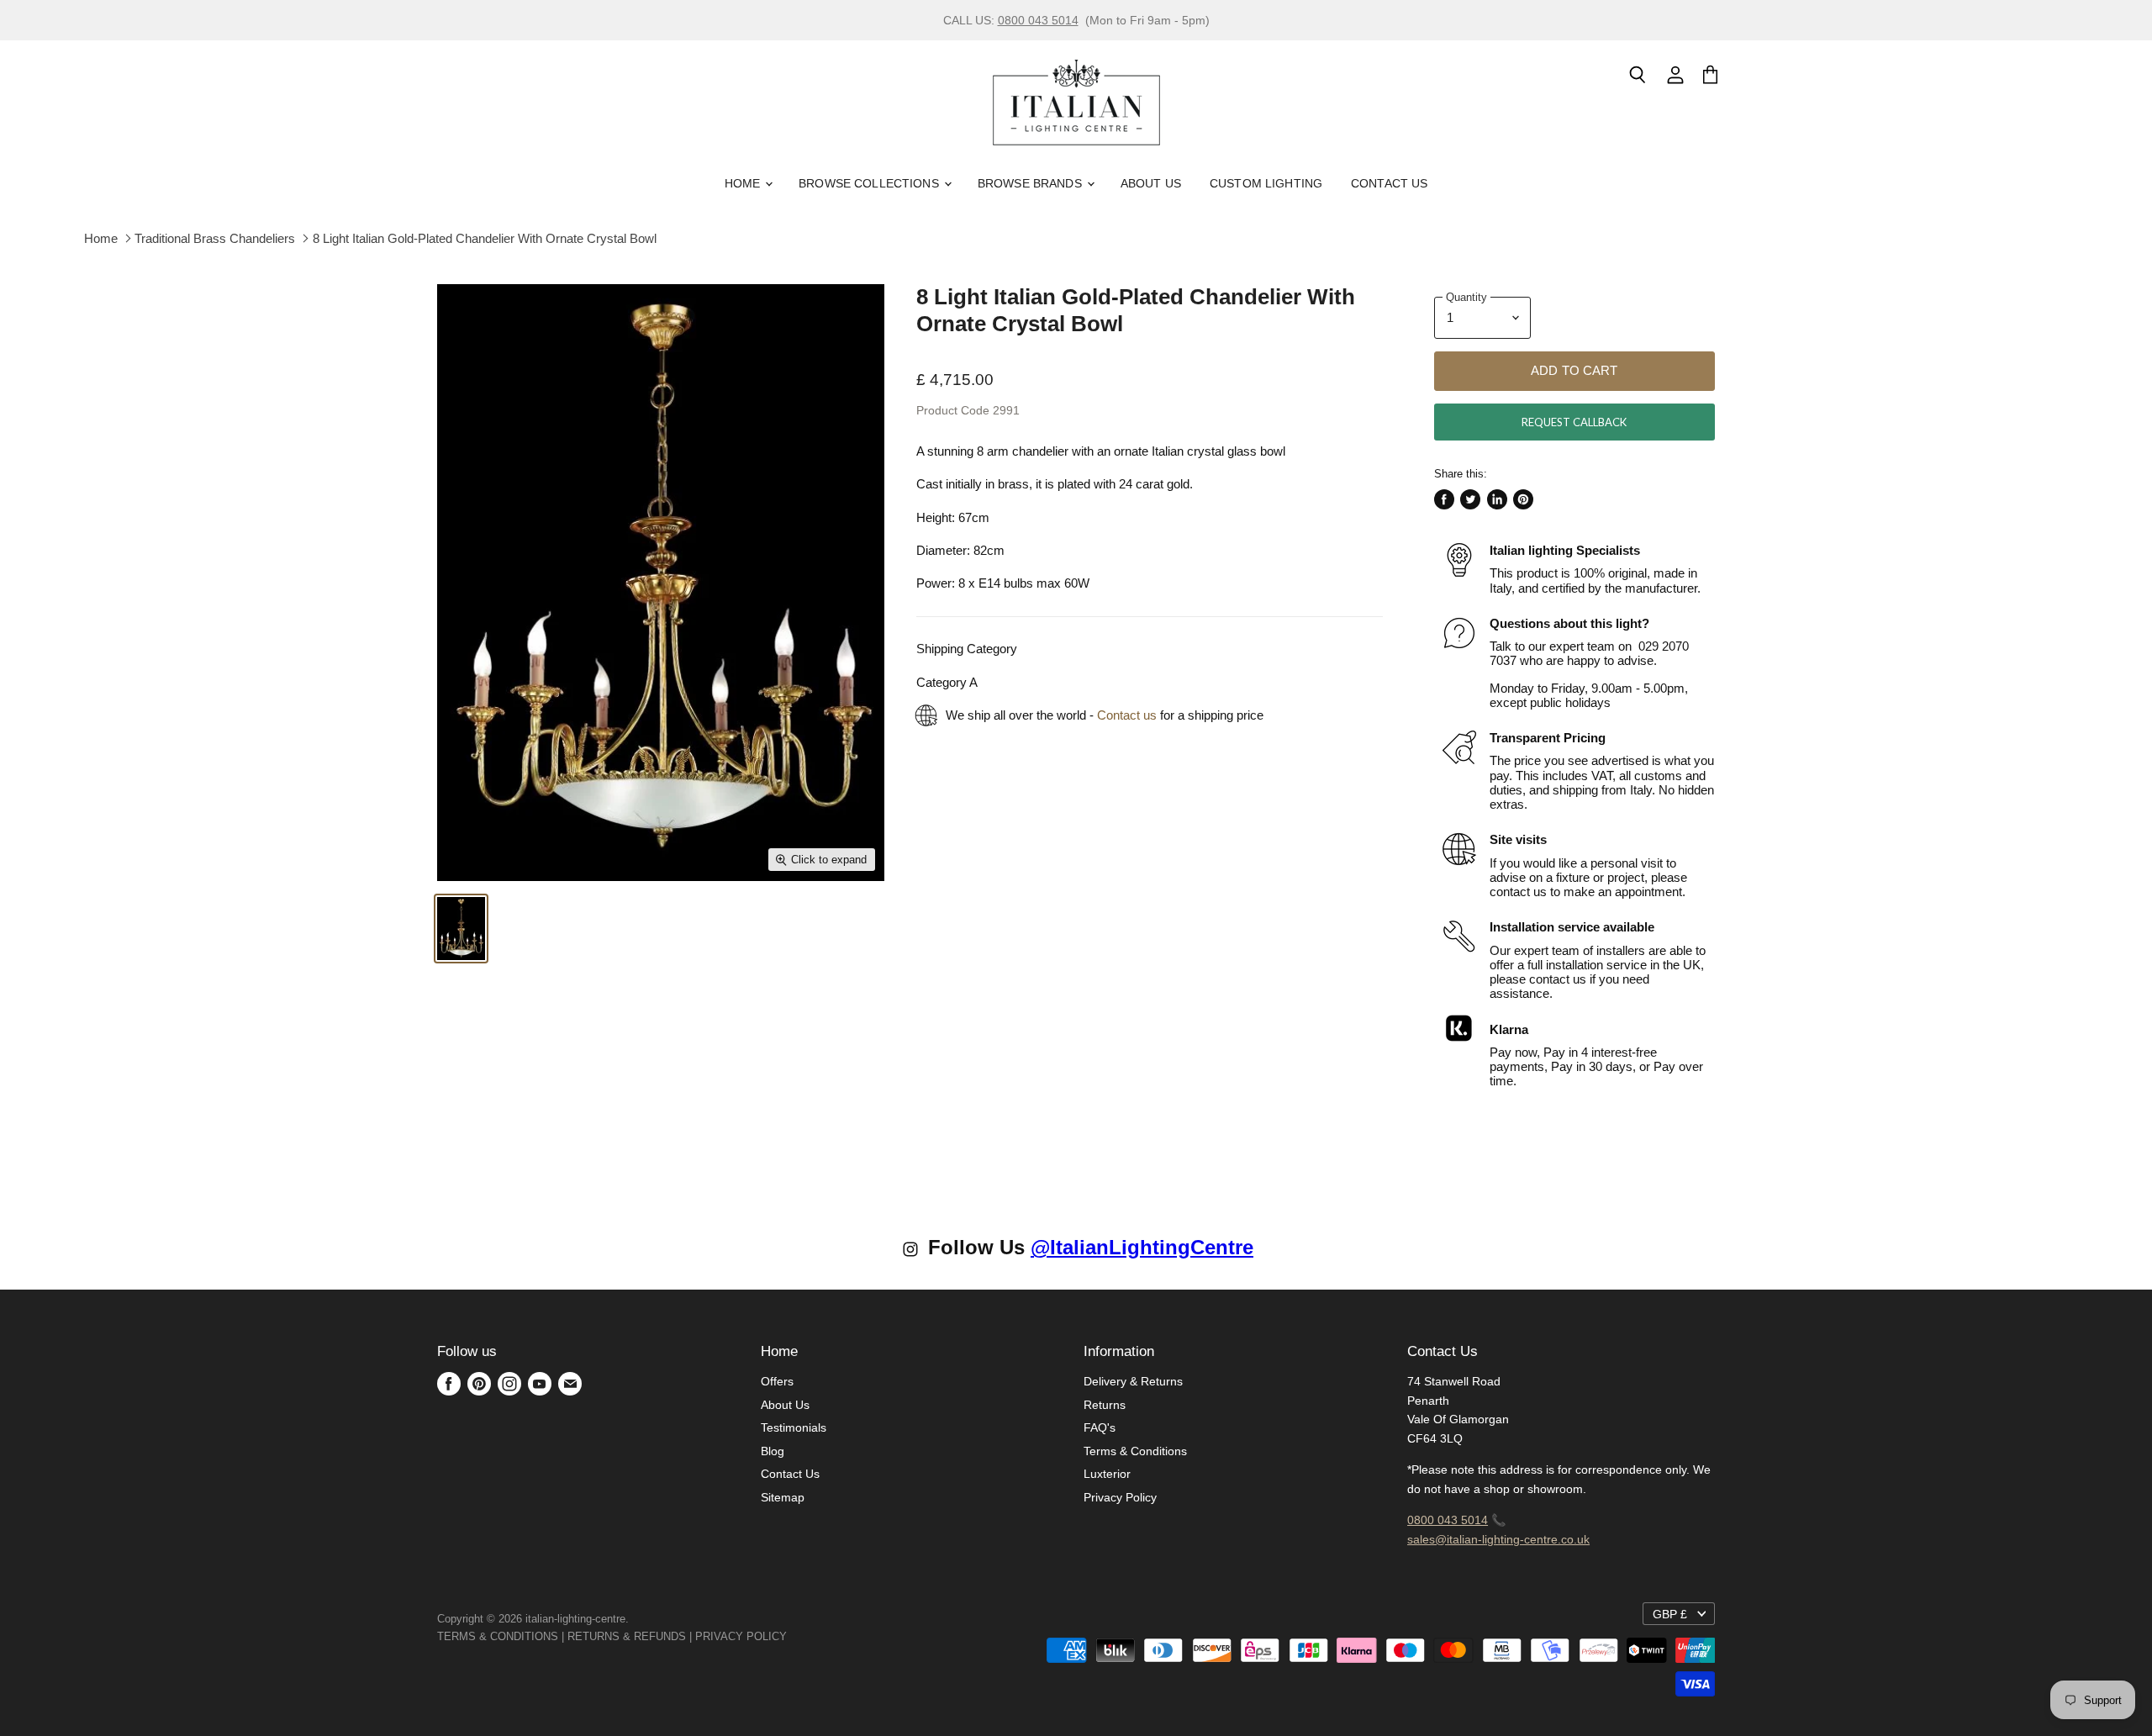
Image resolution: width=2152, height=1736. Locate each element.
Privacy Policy (1120, 1497)
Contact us (1127, 715)
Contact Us (1389, 183)
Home (744, 183)
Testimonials (794, 1427)
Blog (773, 1451)
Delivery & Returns (1133, 1381)
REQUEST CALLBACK (1574, 422)
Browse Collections (870, 183)
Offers (777, 1381)
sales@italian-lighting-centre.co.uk (1498, 1539)
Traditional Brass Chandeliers (215, 238)
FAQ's (1100, 1427)
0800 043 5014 (1038, 20)
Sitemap (783, 1497)
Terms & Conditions (1135, 1451)
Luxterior (1107, 1474)
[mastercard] (795, 1636)
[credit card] (799, 1636)
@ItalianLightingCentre (1142, 1247)
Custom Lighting (1266, 183)
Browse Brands (1031, 183)
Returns (1105, 1405)
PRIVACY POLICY (741, 1636)
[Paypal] (792, 1636)
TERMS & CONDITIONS (498, 1636)
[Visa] (789, 1636)
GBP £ (1670, 1614)
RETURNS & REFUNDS (627, 1636)
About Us (1151, 183)
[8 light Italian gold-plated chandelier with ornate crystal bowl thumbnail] (461, 929)
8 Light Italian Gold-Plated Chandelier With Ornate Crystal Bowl (485, 238)
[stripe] (805, 1636)
